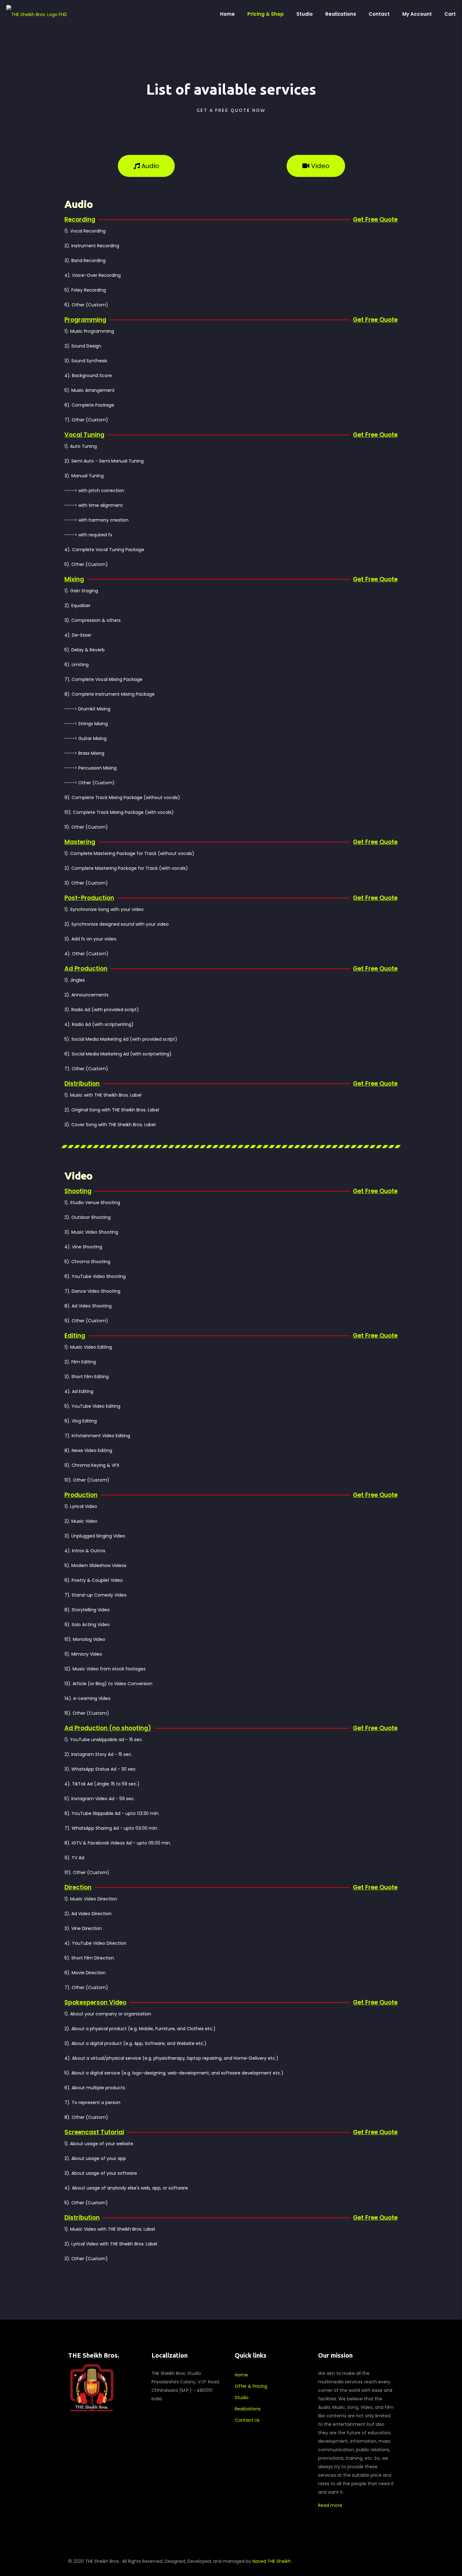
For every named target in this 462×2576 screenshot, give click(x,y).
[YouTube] (353, 2561)
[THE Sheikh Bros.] (37, 14)
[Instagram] (362, 2561)
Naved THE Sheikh (272, 2561)
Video (78, 1176)
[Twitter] (345, 2561)
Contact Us (247, 2420)
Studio (242, 2398)
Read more (330, 2505)
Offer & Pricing (251, 2386)
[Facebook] (336, 2561)
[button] (146, 166)
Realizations (248, 2409)
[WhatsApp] (328, 2561)
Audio (79, 204)
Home (241, 2375)
